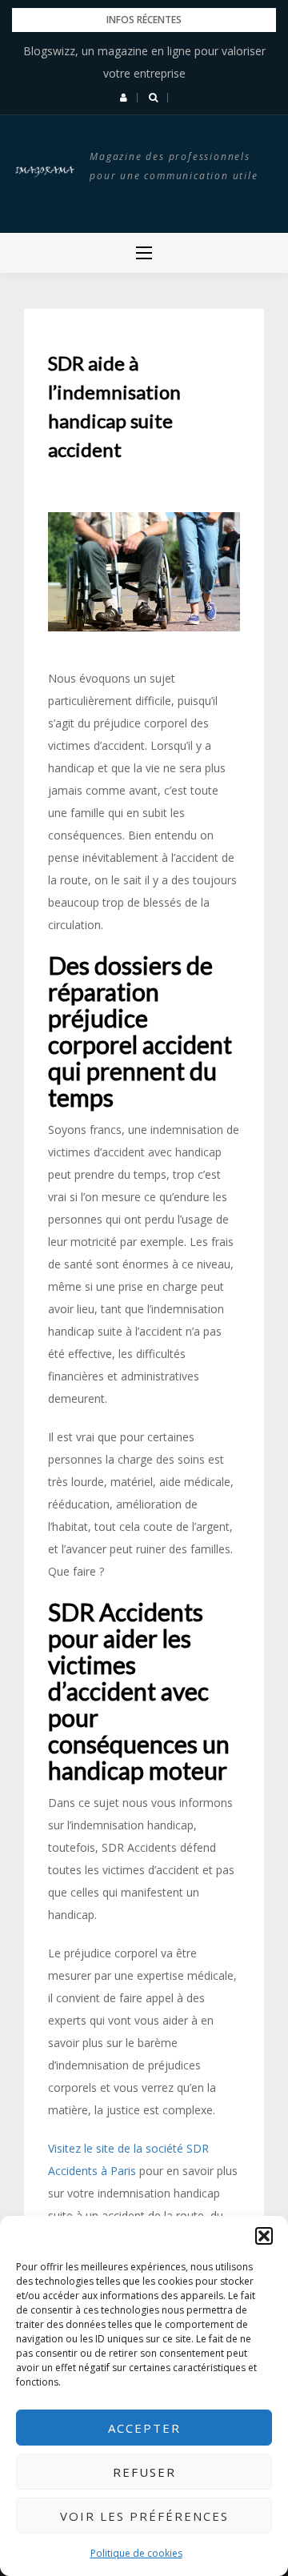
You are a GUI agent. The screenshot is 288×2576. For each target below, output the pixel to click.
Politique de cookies (136, 2553)
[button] (264, 2236)
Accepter (144, 2428)
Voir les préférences (144, 2516)
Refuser (144, 2472)
